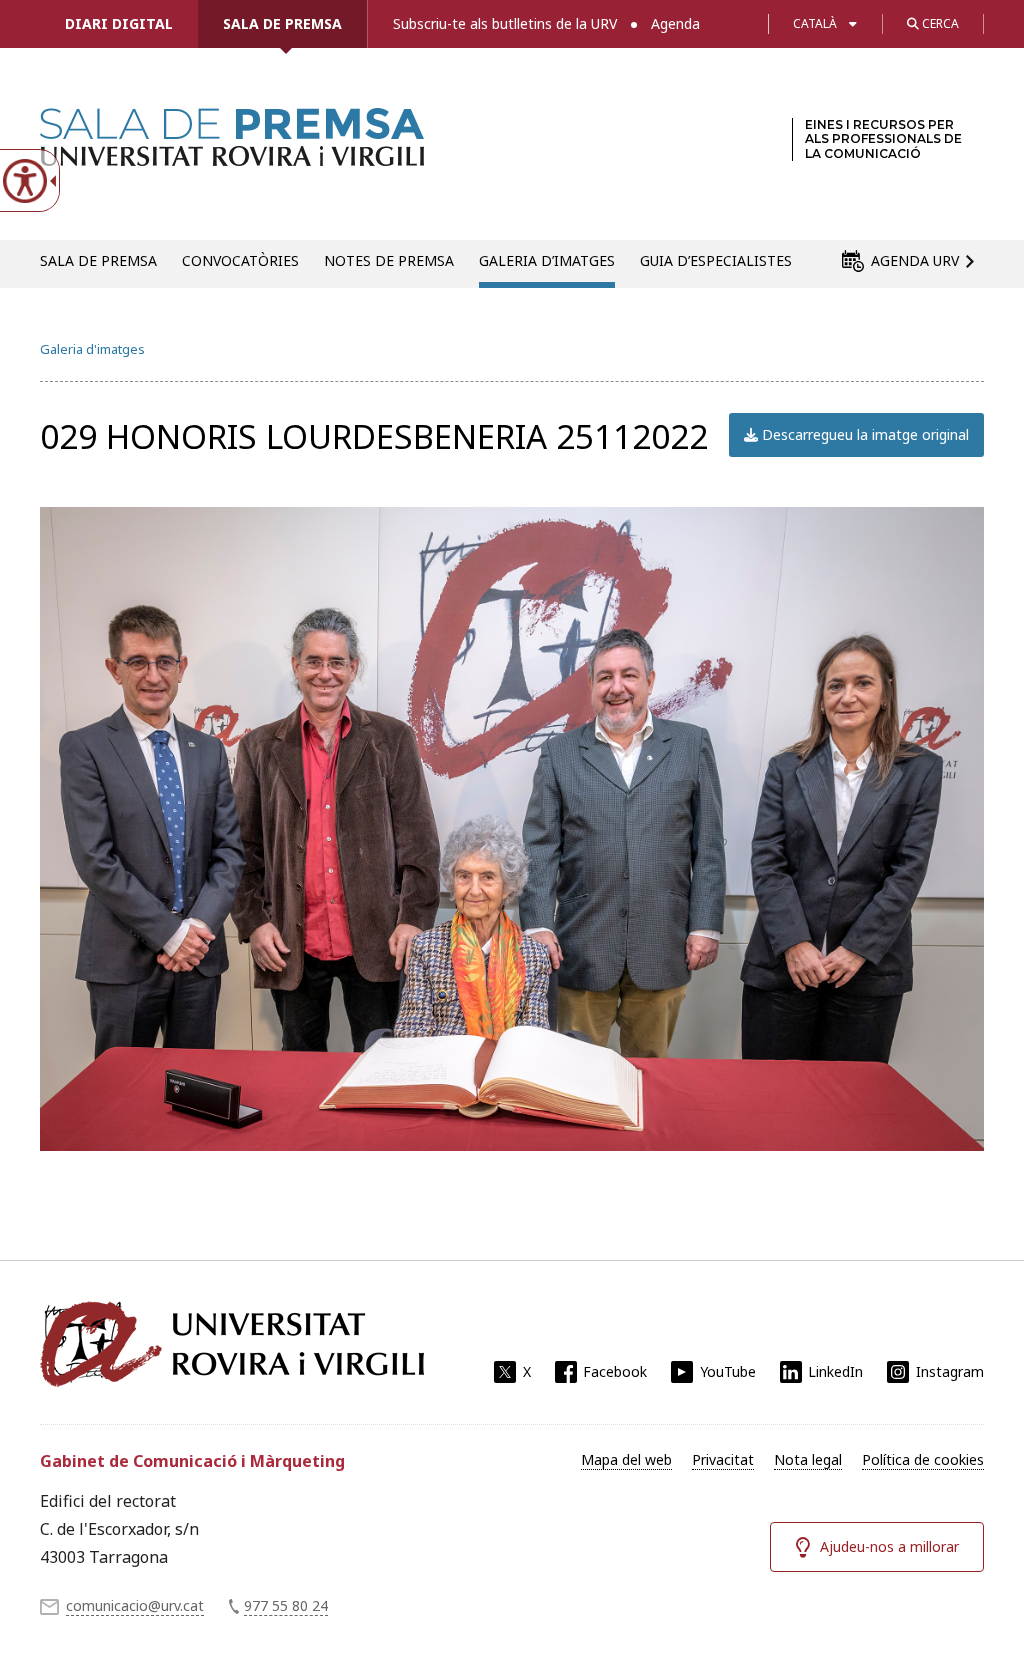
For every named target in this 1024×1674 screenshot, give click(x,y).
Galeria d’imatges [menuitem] (547, 260)
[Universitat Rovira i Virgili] (232, 1344)
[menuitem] (626, 1460)
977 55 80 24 (286, 1605)
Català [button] (815, 23)
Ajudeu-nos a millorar (889, 1546)
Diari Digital (119, 23)
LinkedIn (835, 1371)
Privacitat (723, 1459)
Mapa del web (626, 1459)
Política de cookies (923, 1459)
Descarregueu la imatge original (863, 434)
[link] (232, 154)
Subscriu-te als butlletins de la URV (505, 23)
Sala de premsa (282, 23)
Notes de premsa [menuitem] (389, 260)
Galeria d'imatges (92, 349)
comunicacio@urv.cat (135, 1605)
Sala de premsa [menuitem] (98, 260)
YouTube (728, 1371)
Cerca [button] (939, 23)
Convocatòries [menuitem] (240, 260)
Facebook (615, 1371)
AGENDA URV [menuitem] (915, 260)
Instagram (950, 1371)
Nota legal (808, 1459)
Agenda (675, 23)
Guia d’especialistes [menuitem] (716, 260)
